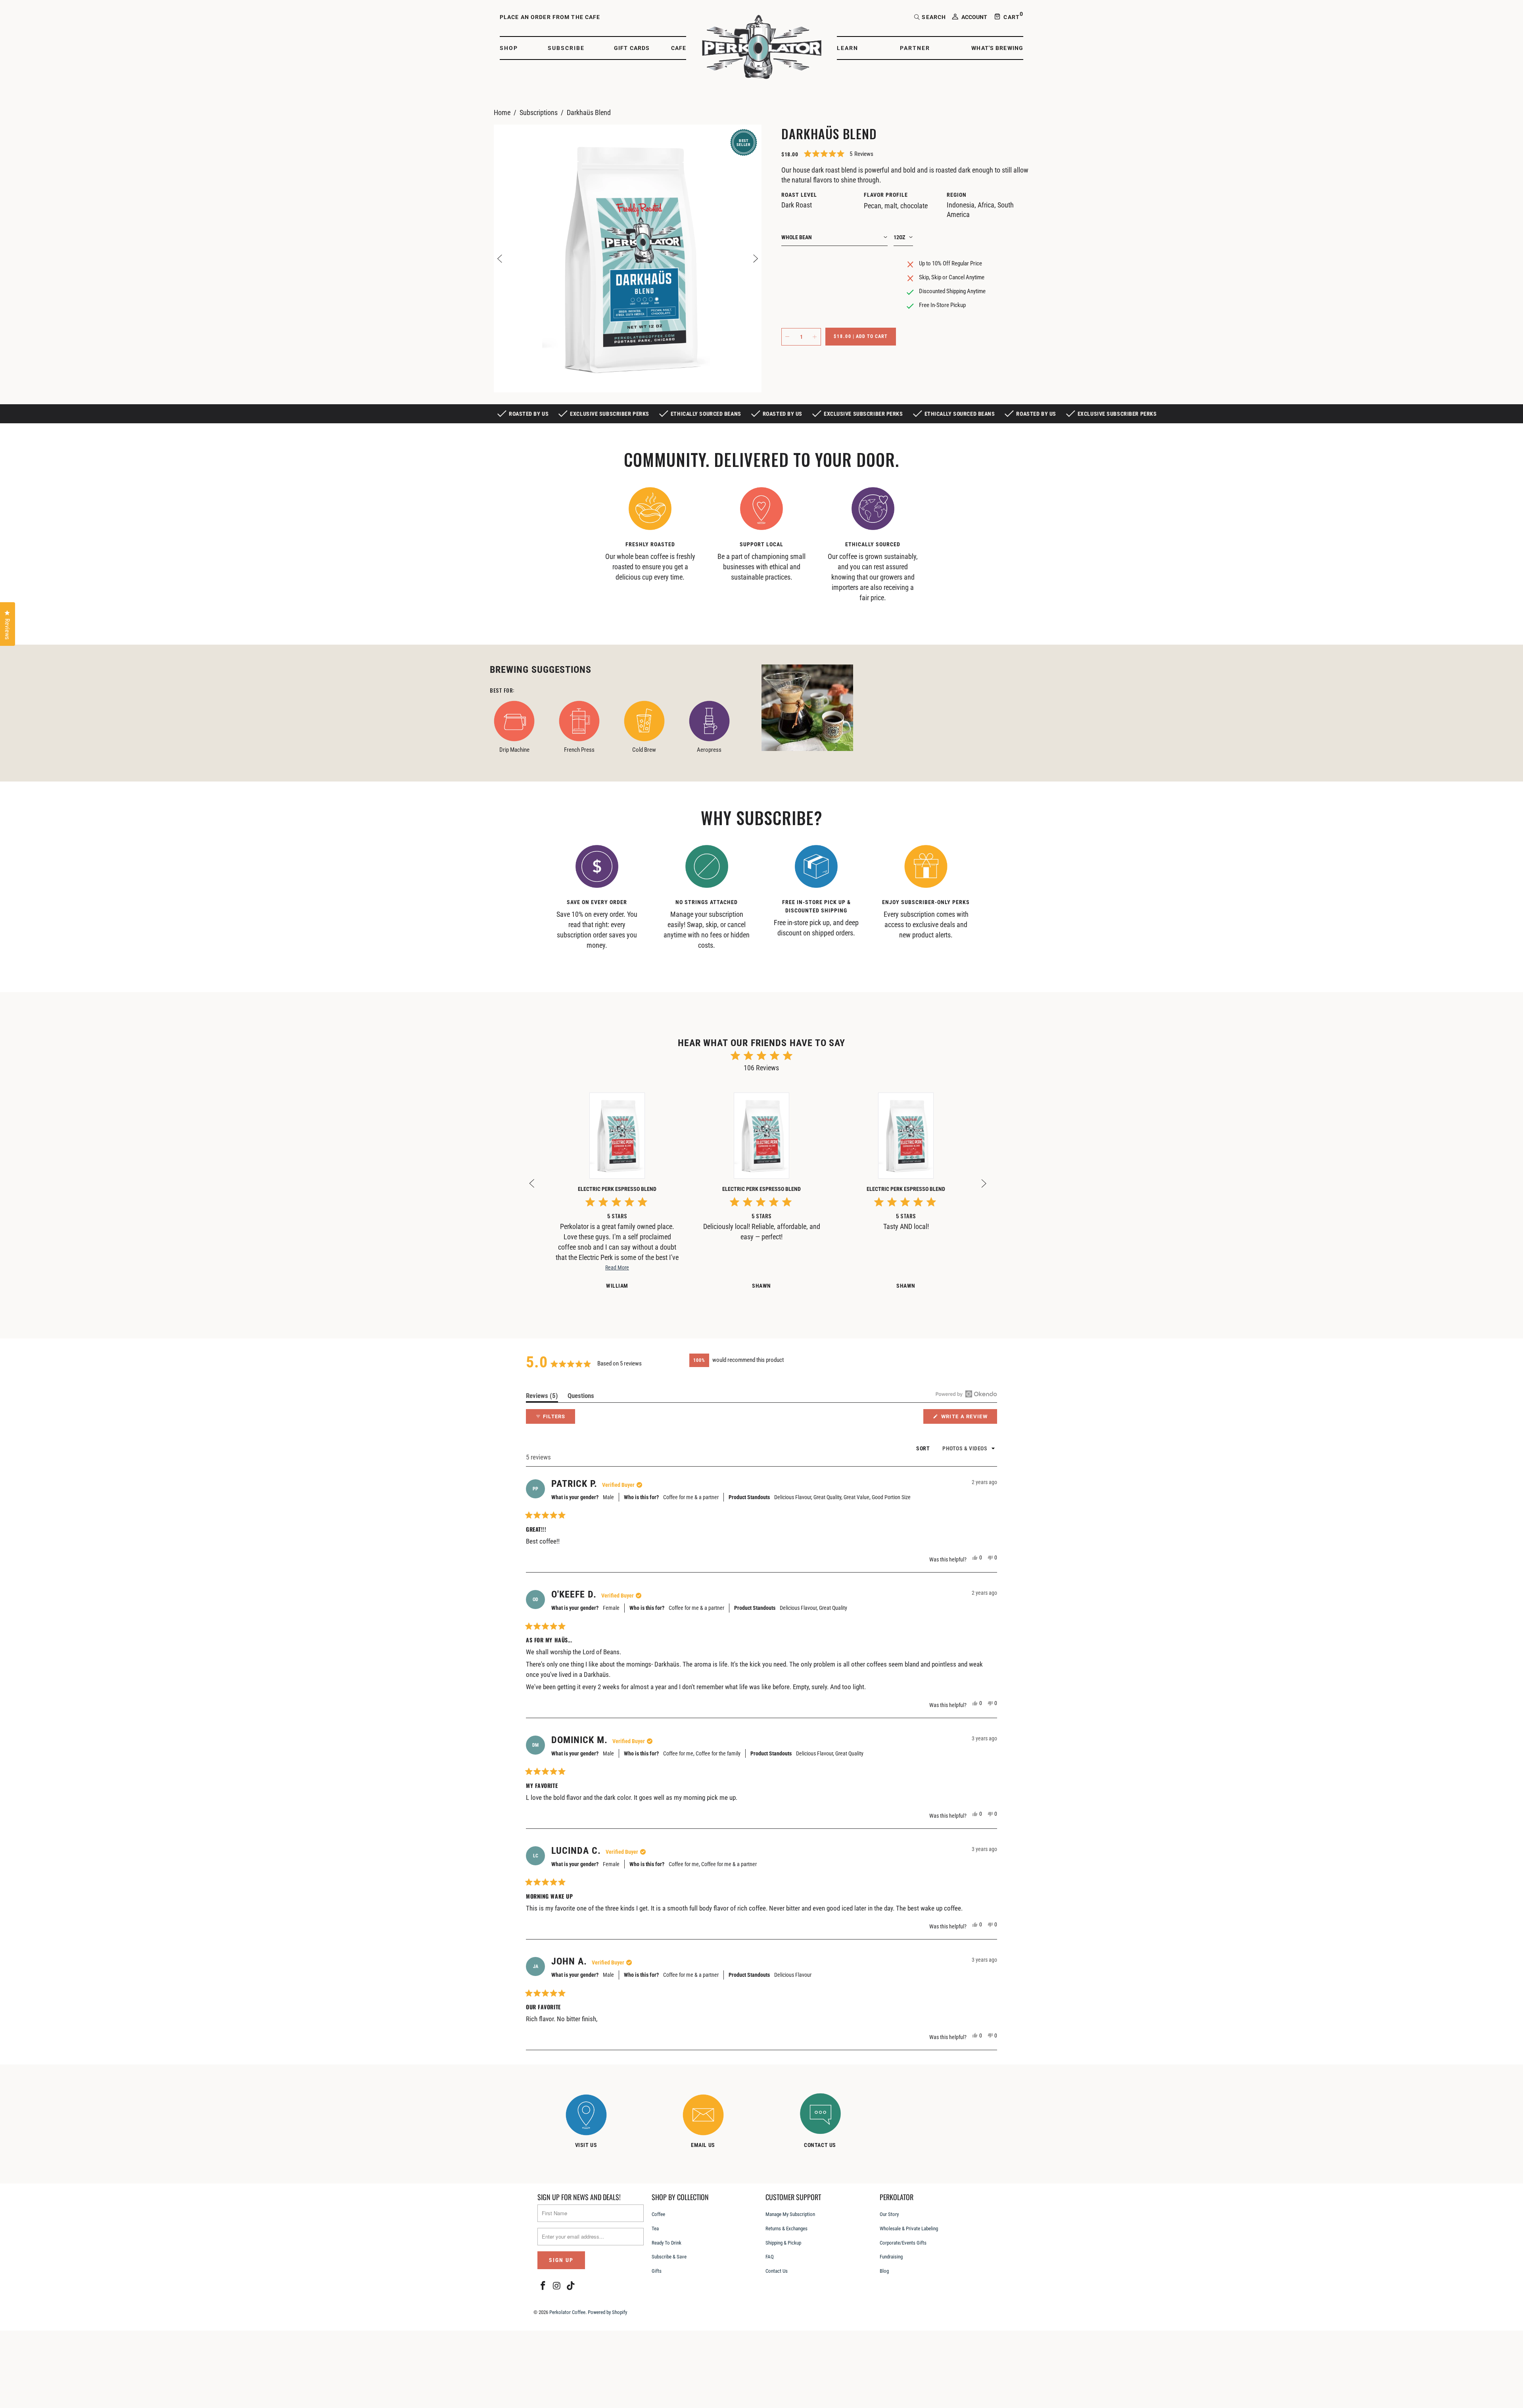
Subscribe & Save (669, 2257)
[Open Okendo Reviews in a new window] (966, 1394)
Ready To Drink (667, 2243)
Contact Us (777, 2271)
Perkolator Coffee (567, 2312)
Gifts (657, 2271)
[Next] (756, 258)
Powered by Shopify (607, 2312)
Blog (884, 2271)
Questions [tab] (581, 1397)
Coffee (658, 2214)
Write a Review (968, 1418)
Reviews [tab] (542, 1397)
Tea (655, 2228)
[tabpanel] (650, 537)
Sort (924, 1448)
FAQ (770, 2257)
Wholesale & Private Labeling (909, 2228)
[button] (513, 48)
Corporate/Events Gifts (903, 2243)
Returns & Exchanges (786, 2228)
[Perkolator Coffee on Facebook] (543, 2286)
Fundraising (891, 2257)
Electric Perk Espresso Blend (617, 1189)
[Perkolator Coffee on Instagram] (557, 2286)
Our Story (889, 2214)
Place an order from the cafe (550, 17)
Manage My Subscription (790, 2214)
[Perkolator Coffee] (762, 48)
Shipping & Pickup (783, 2243)
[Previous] (500, 258)
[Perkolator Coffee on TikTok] (571, 2286)
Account (974, 17)
